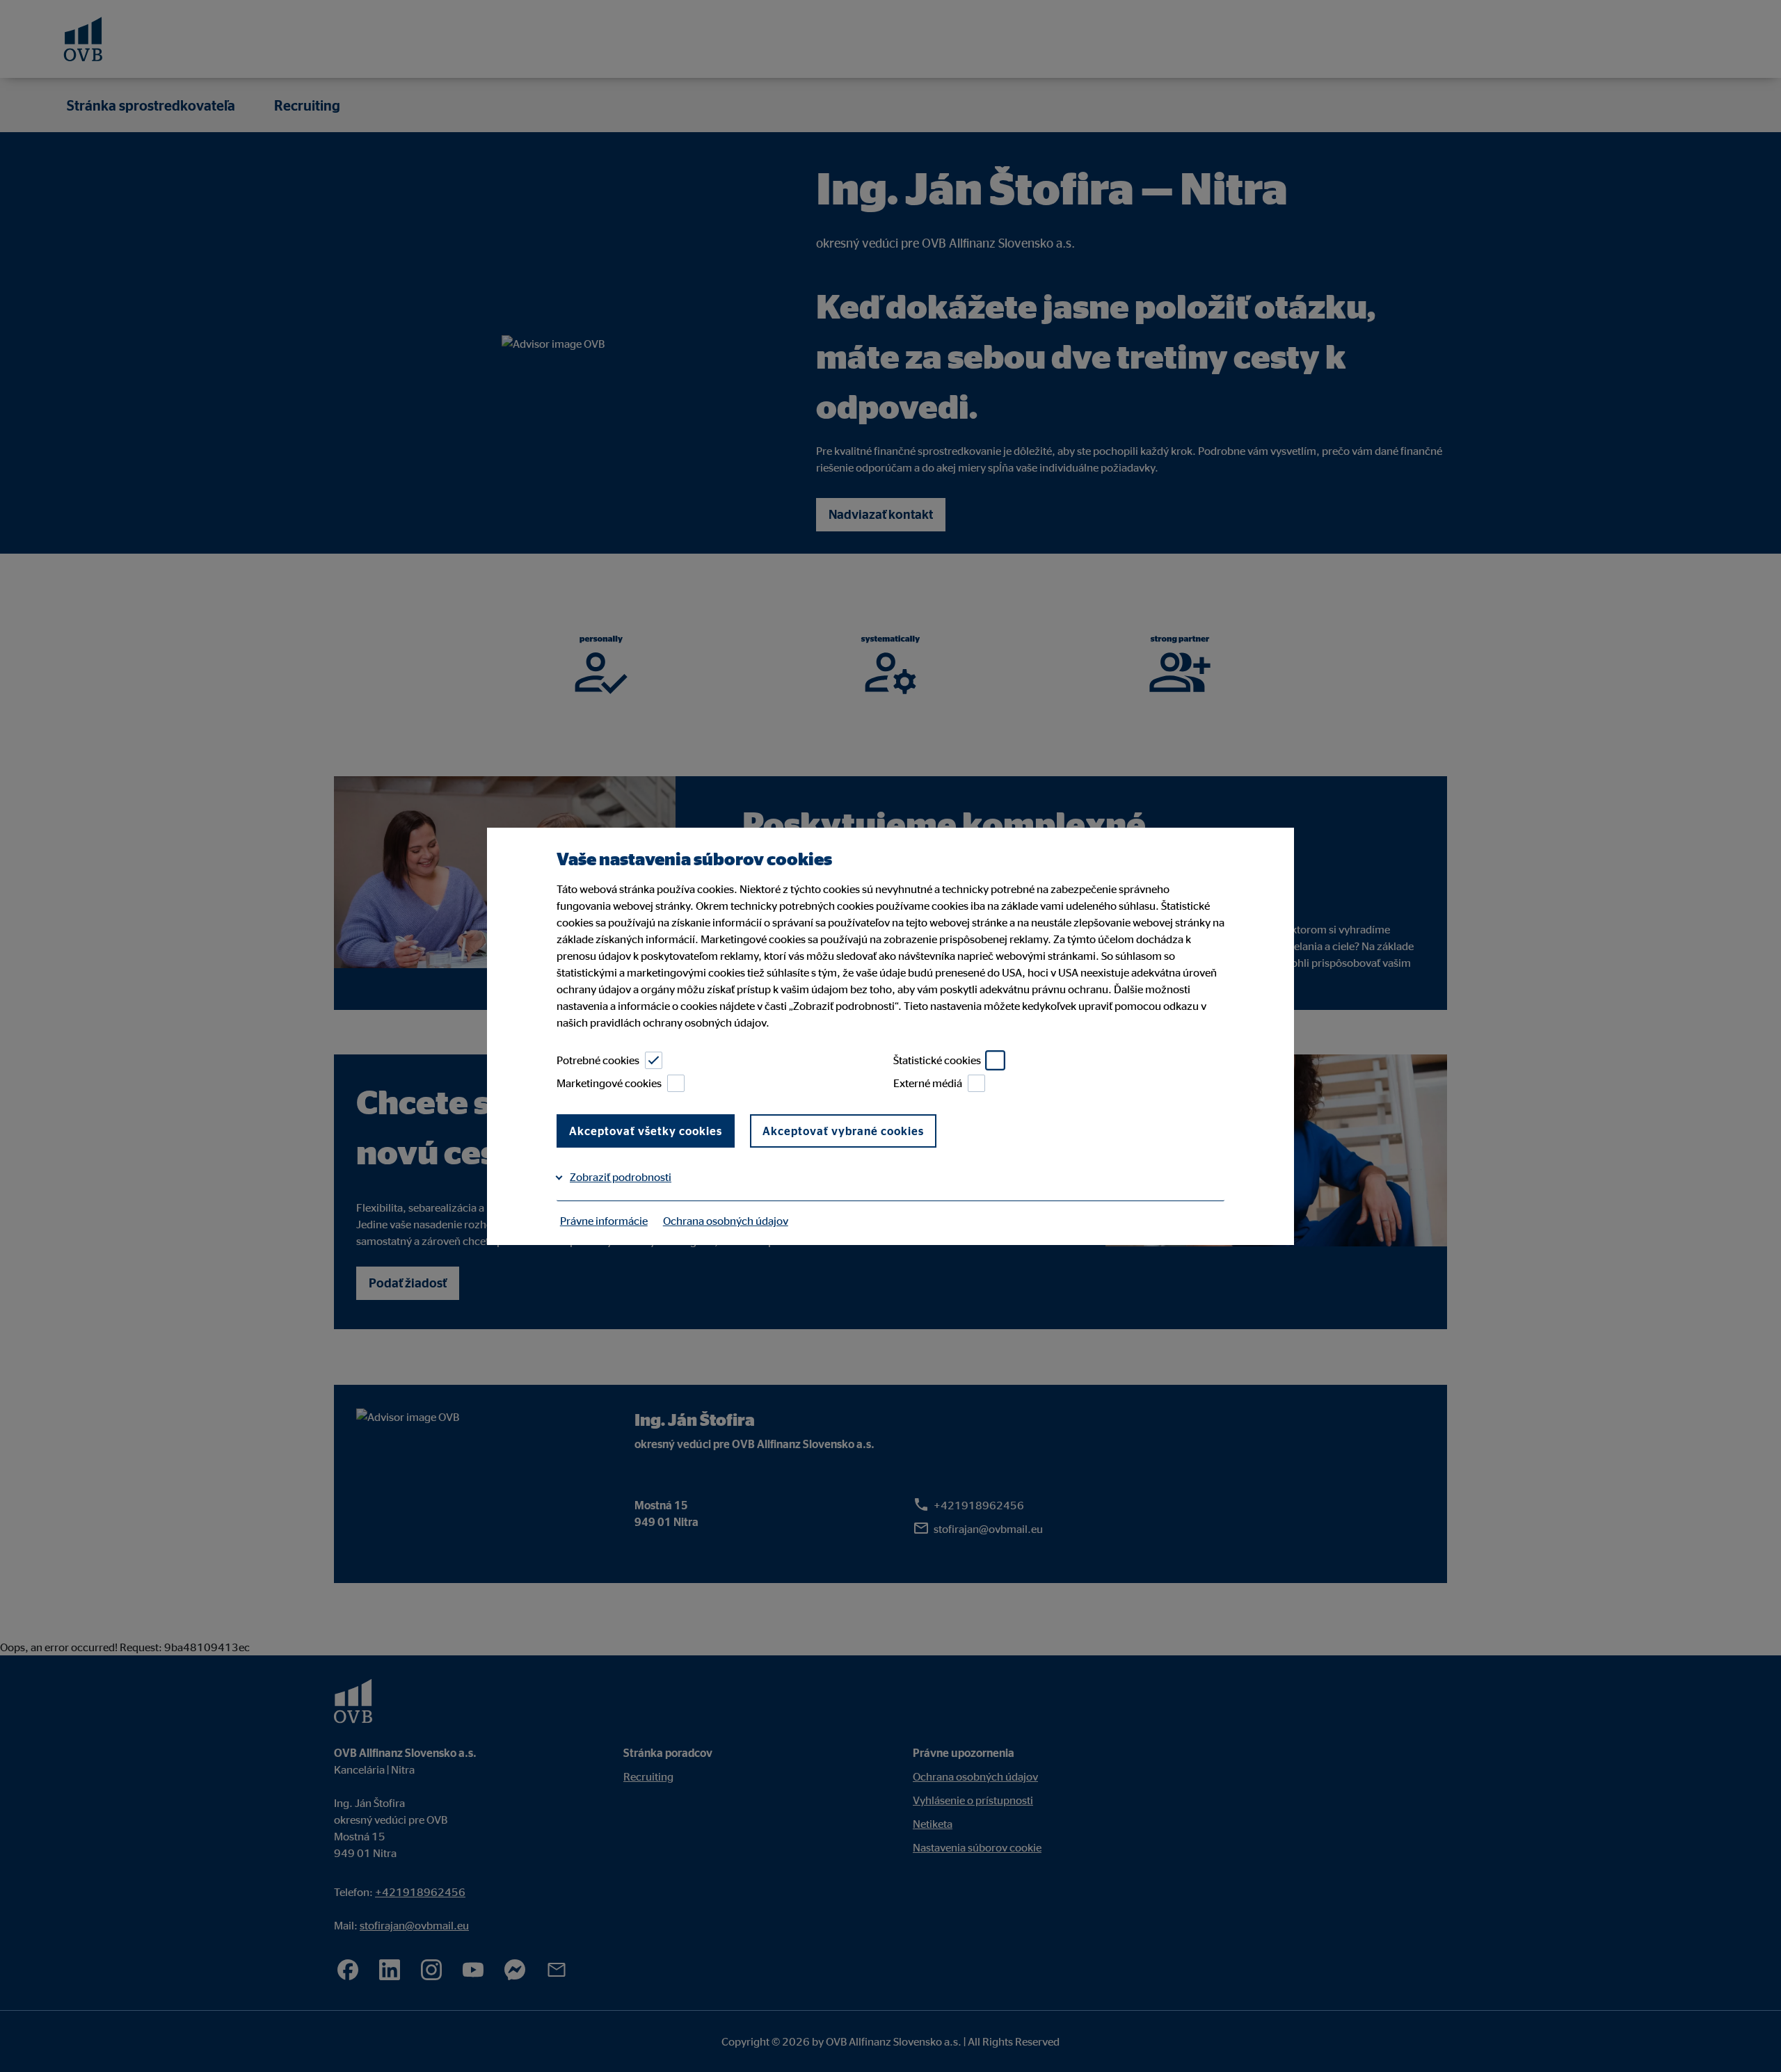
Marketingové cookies (609, 1083)
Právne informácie (604, 1221)
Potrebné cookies (598, 1060)
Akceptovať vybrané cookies (843, 1131)
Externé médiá (928, 1083)
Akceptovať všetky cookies (646, 1131)
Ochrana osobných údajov (726, 1221)
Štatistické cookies (937, 1060)
